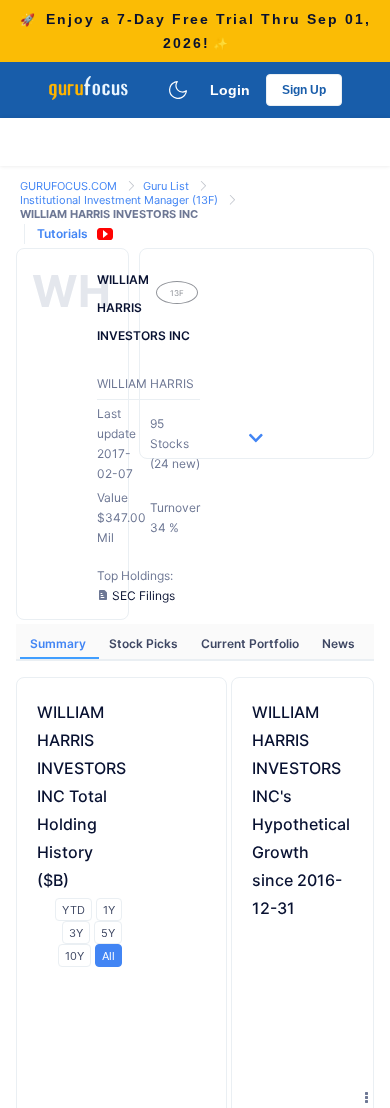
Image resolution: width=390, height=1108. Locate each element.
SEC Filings (143, 595)
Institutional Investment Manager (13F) (120, 200)
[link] (70, 184)
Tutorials (62, 233)
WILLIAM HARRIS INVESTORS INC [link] (109, 214)
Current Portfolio (251, 643)
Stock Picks (145, 643)
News (338, 643)
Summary (59, 643)
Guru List (167, 186)
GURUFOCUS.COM (70, 186)
